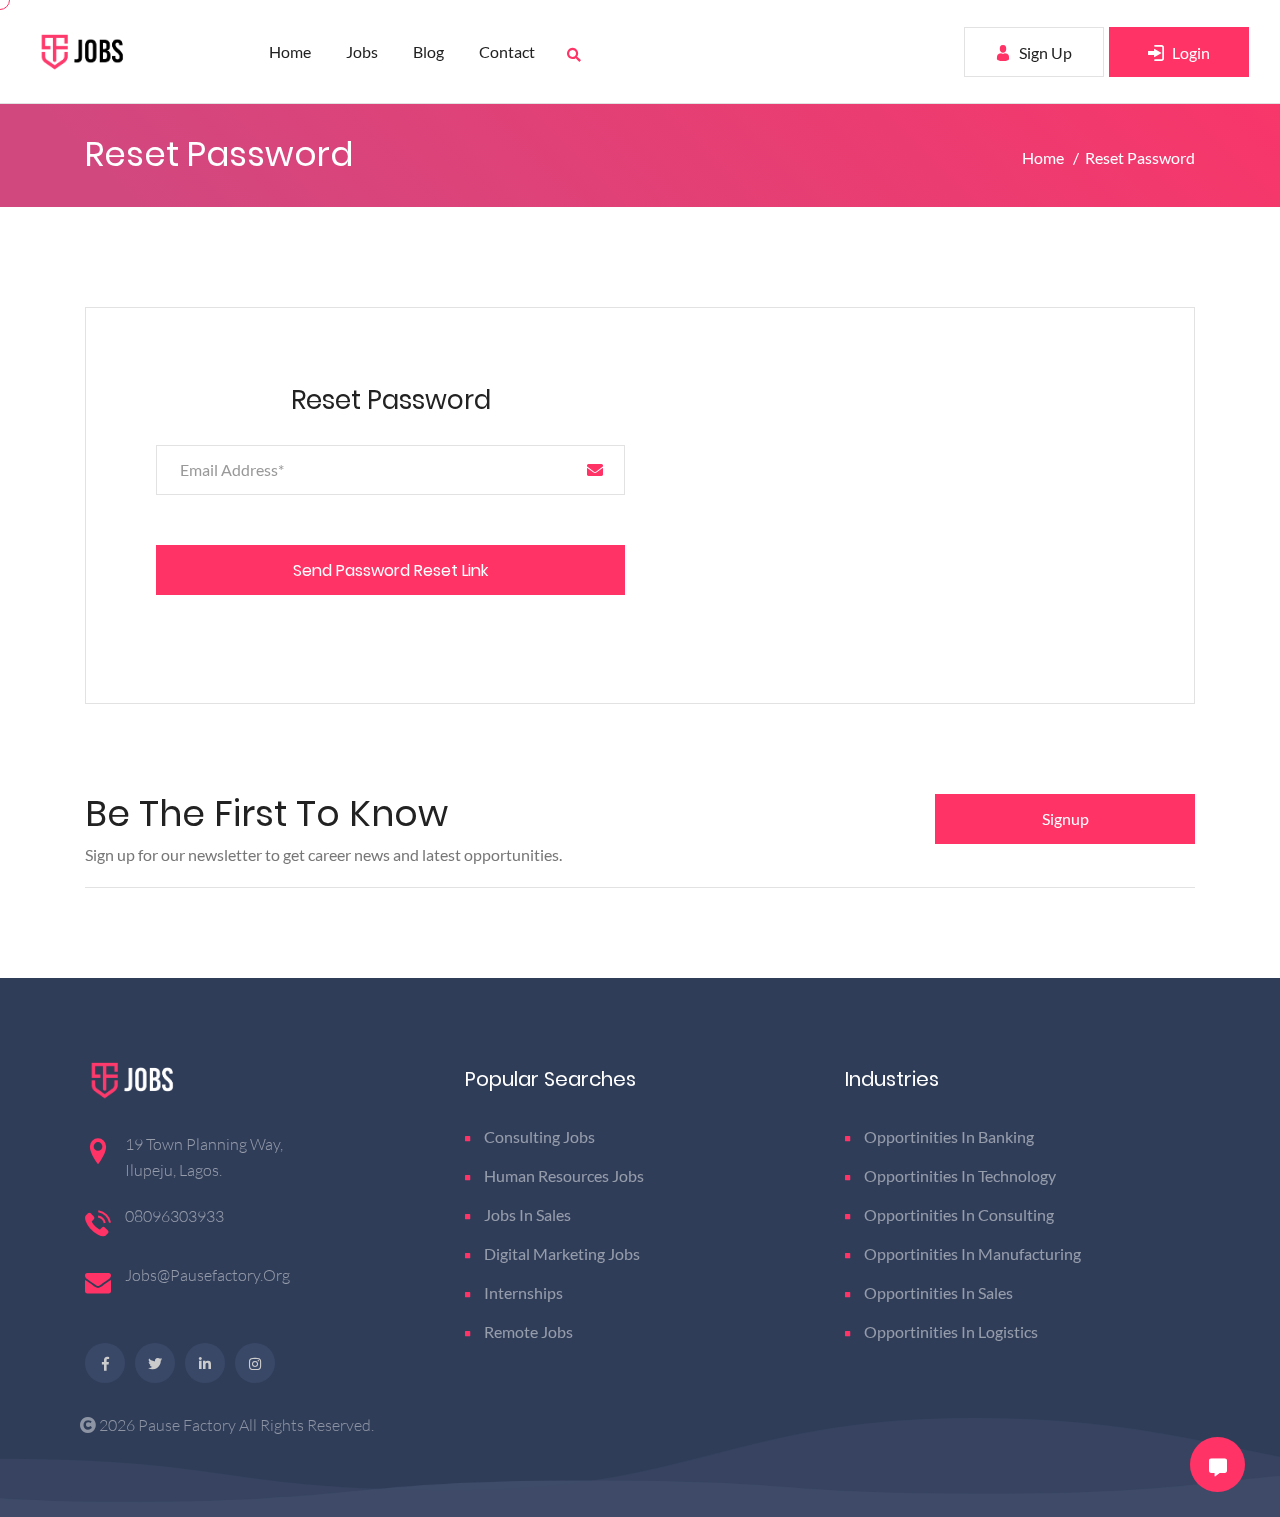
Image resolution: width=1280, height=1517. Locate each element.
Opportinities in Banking (949, 1136)
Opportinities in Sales (938, 1292)
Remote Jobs (528, 1331)
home (290, 51)
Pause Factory (188, 1425)
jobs (362, 51)
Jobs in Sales (527, 1214)
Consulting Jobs (539, 1136)
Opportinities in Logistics (951, 1331)
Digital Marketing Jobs (562, 1253)
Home (1044, 157)
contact (507, 51)
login (1189, 52)
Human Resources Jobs (564, 1175)
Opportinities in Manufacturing (972, 1253)
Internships (523, 1292)
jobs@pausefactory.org (207, 1275)
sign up (1044, 52)
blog (428, 51)
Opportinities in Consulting (959, 1214)
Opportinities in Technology (960, 1175)
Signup (1065, 818)
